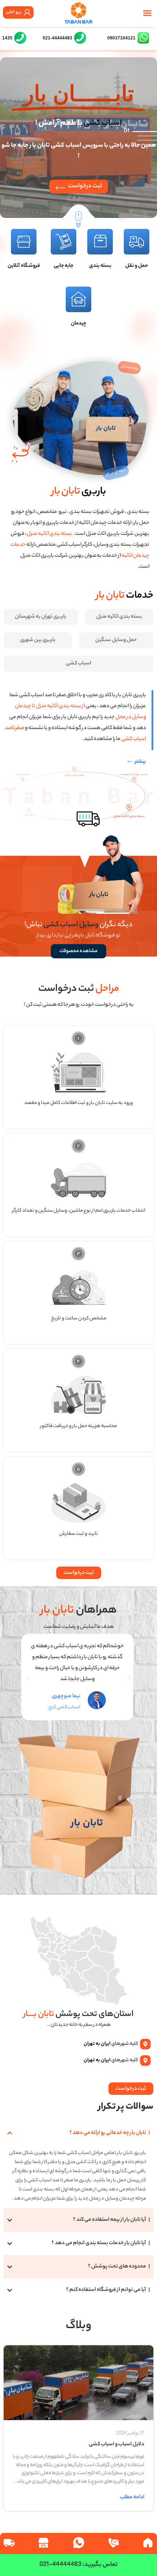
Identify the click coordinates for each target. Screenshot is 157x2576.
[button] (147, 13)
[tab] (119, 617)
